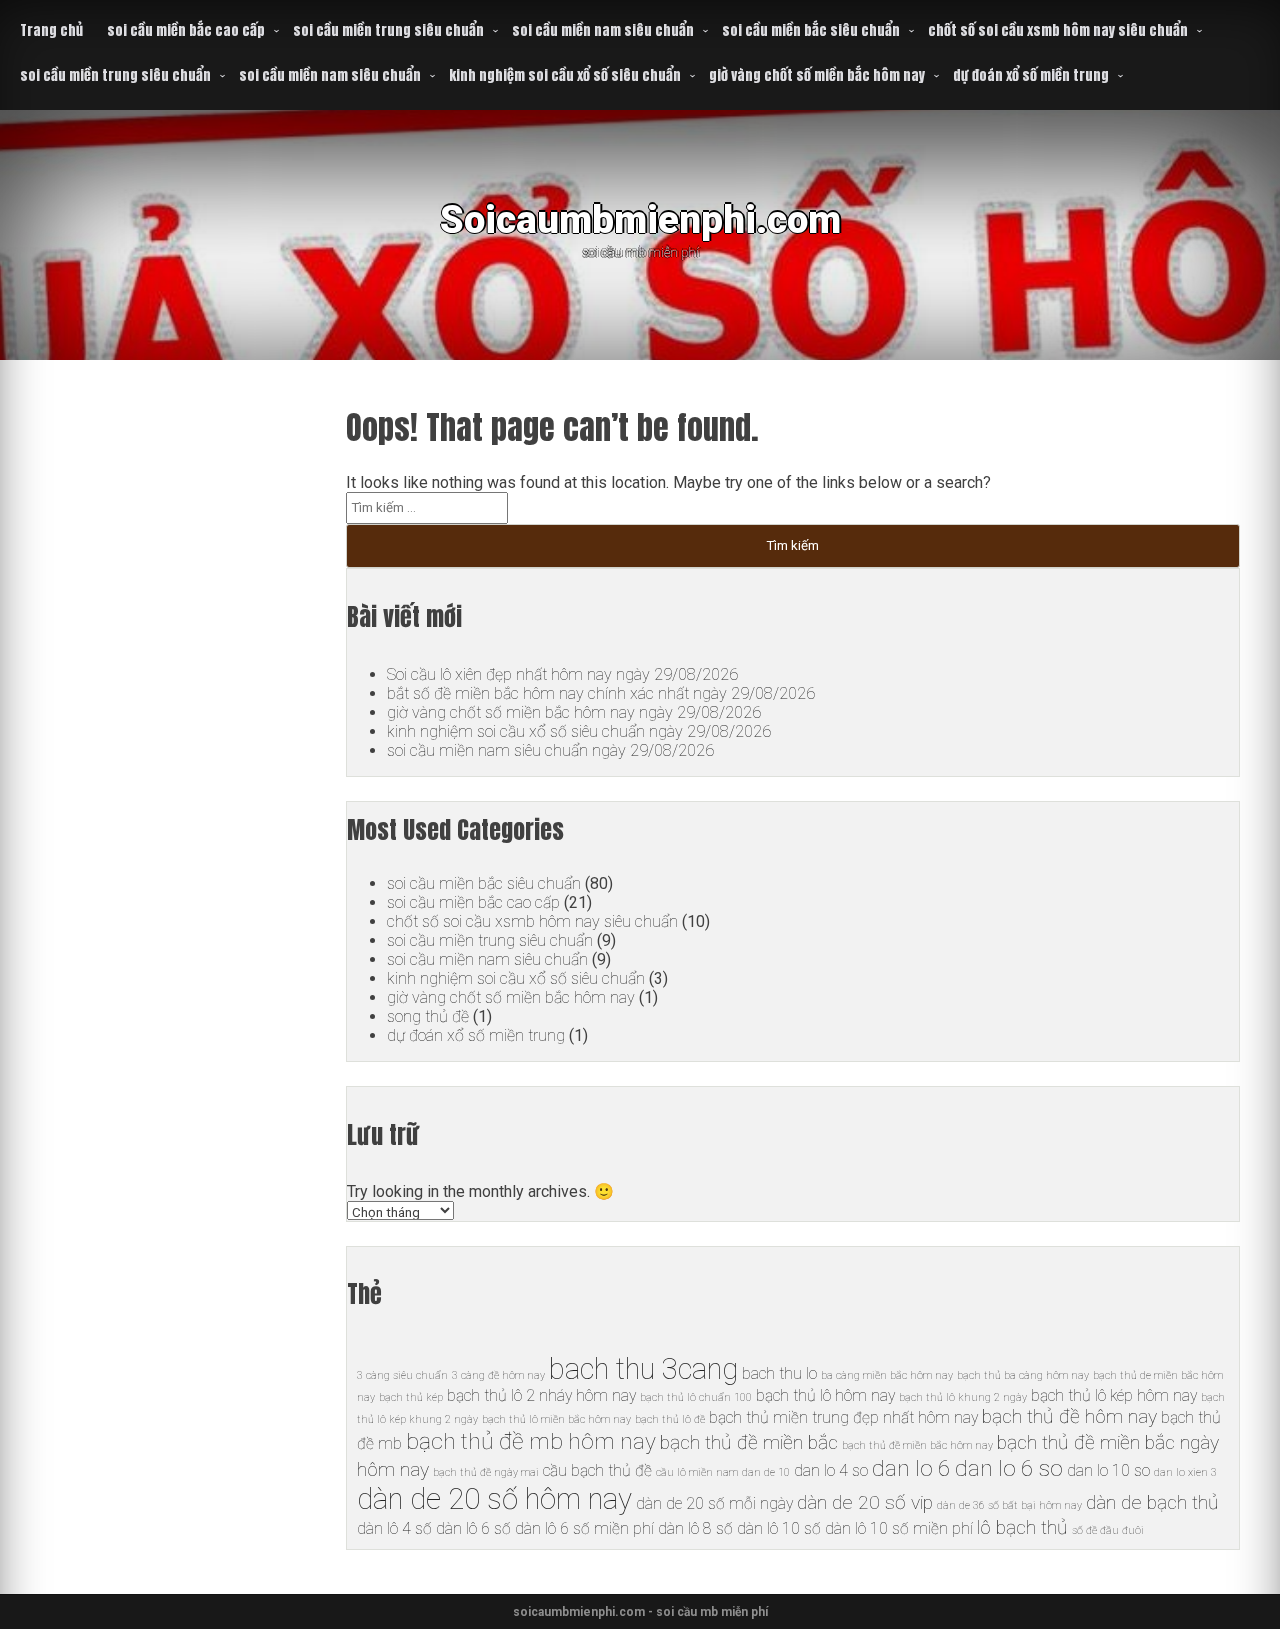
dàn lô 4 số (394, 1528)
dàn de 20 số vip (865, 1502)
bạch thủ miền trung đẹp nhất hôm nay (843, 1417)
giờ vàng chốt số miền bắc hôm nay (817, 75)
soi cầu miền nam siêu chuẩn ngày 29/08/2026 (550, 750)
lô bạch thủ (1022, 1527)
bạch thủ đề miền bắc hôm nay (917, 1445)
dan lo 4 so (831, 1470)
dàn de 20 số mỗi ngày (714, 1503)
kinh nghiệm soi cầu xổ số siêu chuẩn (565, 75)
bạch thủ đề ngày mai (486, 1472)
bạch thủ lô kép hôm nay (1114, 1395)
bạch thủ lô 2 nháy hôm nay (541, 1395)
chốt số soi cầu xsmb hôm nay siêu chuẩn (1058, 30)
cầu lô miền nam (697, 1472)
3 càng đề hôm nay (498, 1375)
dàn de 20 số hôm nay (494, 1499)
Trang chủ (51, 30)
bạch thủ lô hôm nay (825, 1395)
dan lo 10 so (1108, 1470)
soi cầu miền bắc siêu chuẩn (811, 30)
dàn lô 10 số (779, 1528)
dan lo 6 (911, 1468)
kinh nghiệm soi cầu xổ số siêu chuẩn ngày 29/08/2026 (579, 731)
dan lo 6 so (1009, 1468)
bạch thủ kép (411, 1397)
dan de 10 (766, 1472)
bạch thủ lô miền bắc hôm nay (556, 1419)
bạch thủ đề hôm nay (1069, 1416)
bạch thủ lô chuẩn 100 (696, 1397)
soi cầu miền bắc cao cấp (186, 30)
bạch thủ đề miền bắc (749, 1442)
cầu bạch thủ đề (597, 1470)
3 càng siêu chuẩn (402, 1375)
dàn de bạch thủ (1152, 1502)
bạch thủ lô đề (670, 1419)
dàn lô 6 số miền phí (584, 1528)
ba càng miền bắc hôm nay (887, 1375)
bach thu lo (779, 1373)
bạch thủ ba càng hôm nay (1023, 1375)
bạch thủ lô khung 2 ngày (963, 1397)
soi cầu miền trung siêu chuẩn (388, 30)
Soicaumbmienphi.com (640, 219)
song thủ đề (428, 1016)
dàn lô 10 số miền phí (899, 1528)
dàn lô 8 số (695, 1528)
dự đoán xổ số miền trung (1031, 75)
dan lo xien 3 (1185, 1472)
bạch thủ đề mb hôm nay (531, 1441)
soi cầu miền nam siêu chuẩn (603, 30)
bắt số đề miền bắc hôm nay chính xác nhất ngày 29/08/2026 (601, 693)
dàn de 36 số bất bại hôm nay (1009, 1505)
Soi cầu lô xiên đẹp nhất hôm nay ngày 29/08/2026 (562, 674)
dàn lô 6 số (473, 1528)
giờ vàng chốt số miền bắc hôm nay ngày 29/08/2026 (574, 712)
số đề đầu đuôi (1108, 1530)
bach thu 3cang (643, 1369)
